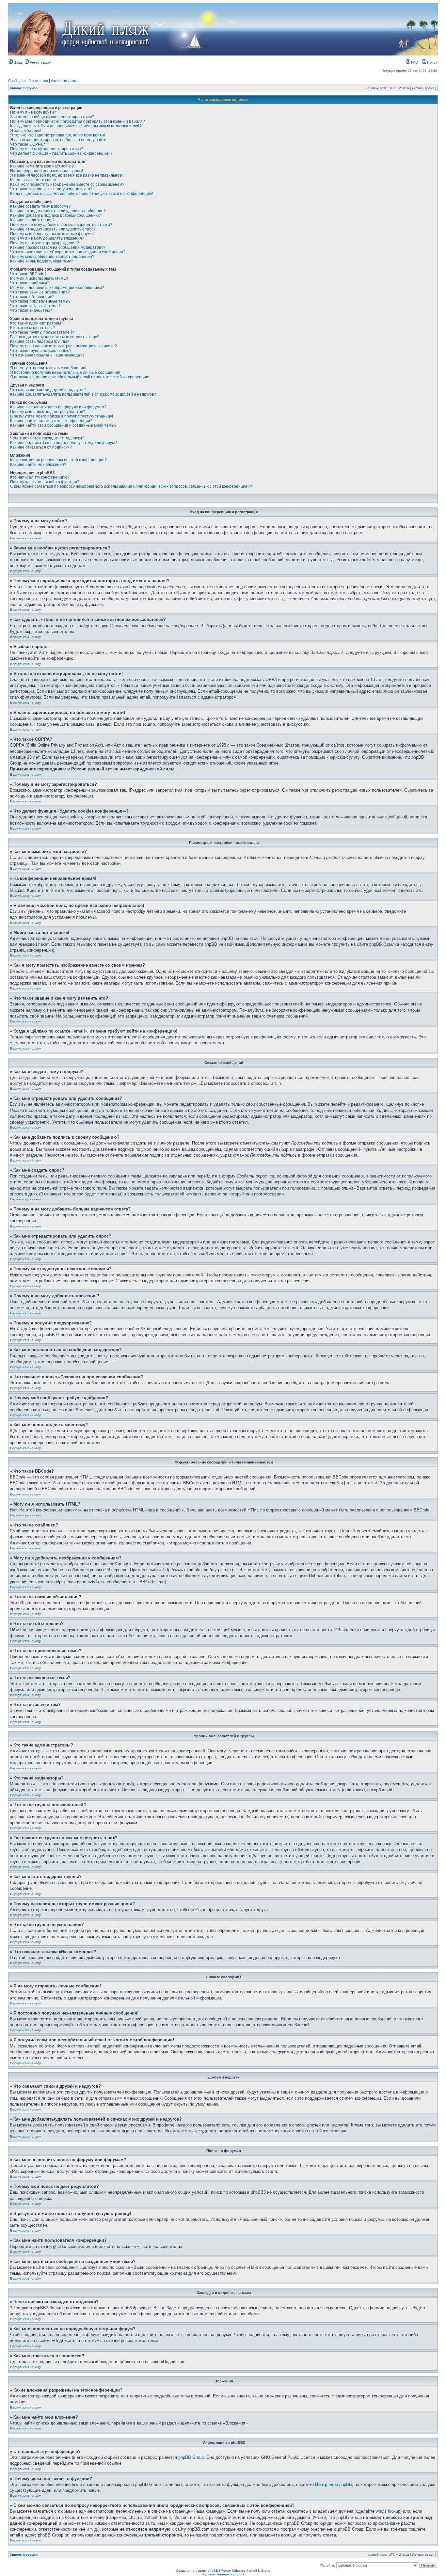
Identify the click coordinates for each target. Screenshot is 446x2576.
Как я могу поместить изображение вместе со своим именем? (67, 184)
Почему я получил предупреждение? (45, 243)
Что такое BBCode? (28, 274)
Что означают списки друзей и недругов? (48, 390)
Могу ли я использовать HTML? (39, 278)
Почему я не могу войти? (33, 112)
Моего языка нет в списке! (34, 180)
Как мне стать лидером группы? (40, 341)
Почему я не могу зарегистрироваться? (47, 149)
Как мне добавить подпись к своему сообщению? (56, 215)
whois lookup (388, 2511)
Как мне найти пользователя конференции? (51, 421)
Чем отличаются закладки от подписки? (47, 438)
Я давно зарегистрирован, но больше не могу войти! (59, 140)
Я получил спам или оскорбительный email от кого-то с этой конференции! (80, 377)
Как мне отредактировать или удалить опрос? (53, 229)
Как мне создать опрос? (32, 220)
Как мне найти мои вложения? (38, 465)
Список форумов (24, 88)
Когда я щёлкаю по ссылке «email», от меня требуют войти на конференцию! (81, 194)
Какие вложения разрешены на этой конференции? (58, 460)
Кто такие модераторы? (32, 328)
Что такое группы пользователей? (42, 332)
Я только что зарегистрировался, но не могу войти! (57, 135)
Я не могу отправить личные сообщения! (48, 368)
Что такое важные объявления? (40, 292)
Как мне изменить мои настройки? (42, 166)
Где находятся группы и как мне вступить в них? (55, 337)
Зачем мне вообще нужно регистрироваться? (52, 117)
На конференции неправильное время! (47, 171)
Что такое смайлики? (30, 283)
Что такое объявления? (32, 297)
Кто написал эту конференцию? (40, 477)
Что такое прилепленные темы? (40, 301)
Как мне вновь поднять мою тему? (42, 261)
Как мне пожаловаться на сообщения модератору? (58, 247)
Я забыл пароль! (26, 131)
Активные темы (64, 81)
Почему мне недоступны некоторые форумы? (53, 234)
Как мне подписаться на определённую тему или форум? (64, 443)
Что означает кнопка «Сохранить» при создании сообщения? (68, 252)
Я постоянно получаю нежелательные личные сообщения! (65, 372)
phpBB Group (191, 2457)
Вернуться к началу (25, 538)
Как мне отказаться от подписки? (41, 447)
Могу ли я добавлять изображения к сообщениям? (57, 288)
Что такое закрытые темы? (35, 306)
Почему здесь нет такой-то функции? (45, 482)
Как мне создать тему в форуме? (40, 206)
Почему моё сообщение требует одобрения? (52, 257)
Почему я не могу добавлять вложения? (47, 238)
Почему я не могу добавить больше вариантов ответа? (61, 225)
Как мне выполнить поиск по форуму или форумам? (58, 407)
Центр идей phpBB (334, 2484)
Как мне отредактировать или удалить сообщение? (58, 211)
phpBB (213, 2571)
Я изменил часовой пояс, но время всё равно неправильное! (66, 175)
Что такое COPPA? (28, 144)
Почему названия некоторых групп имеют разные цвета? (64, 346)
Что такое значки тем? (31, 310)
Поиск (432, 62)
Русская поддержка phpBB (223, 2574)
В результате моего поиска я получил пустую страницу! (62, 416)
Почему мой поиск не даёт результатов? (48, 412)
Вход (17, 62)
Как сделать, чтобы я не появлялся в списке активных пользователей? (76, 126)
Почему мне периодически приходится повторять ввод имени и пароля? (78, 121)
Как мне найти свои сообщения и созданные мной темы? (63, 425)
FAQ (414, 62)
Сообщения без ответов (28, 81)
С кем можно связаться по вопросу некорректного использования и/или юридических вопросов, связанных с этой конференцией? (131, 486)
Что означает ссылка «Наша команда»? (47, 355)
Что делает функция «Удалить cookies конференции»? (61, 153)
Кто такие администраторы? (37, 323)
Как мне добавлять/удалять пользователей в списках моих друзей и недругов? (83, 394)
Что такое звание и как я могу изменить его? (51, 189)
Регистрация (40, 62)
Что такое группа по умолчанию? (41, 351)
